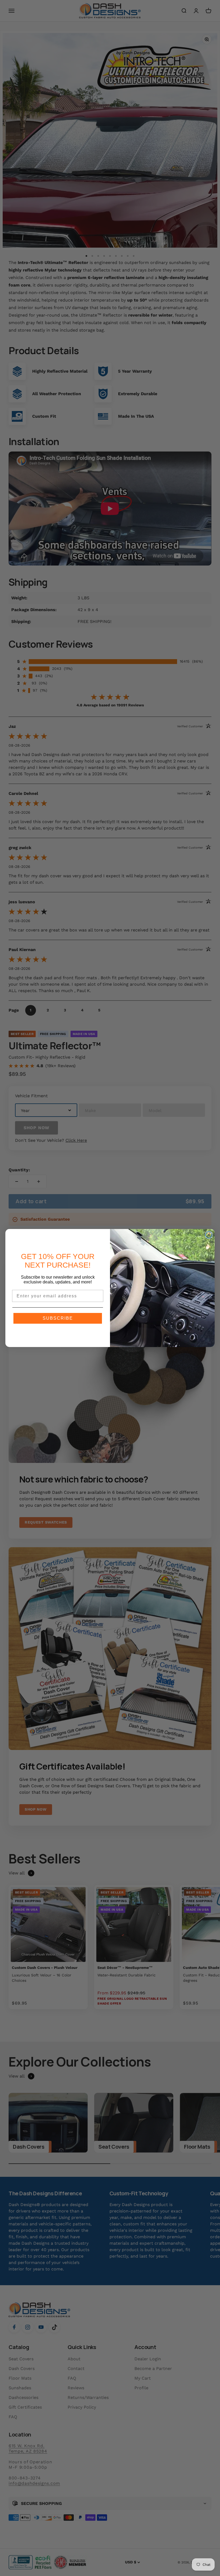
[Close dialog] (209, 1235)
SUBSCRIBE (58, 1318)
